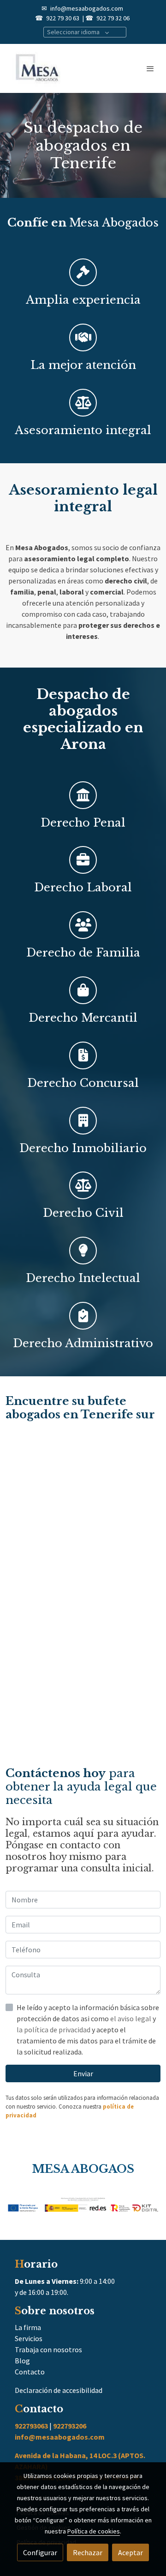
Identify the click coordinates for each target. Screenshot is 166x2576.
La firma (28, 2327)
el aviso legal (131, 2018)
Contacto (30, 2372)
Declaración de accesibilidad (59, 2390)
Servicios (29, 2338)
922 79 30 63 (63, 18)
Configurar (40, 2552)
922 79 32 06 (113, 18)
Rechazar (88, 2552)
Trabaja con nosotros (48, 2349)
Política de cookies (94, 2531)
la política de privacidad (54, 2030)
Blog (22, 2361)
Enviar (83, 2073)
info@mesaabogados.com (87, 8)
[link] (37, 68)
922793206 (70, 2426)
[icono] (83, 795)
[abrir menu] (150, 68)
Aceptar (130, 2552)
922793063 (31, 2426)
